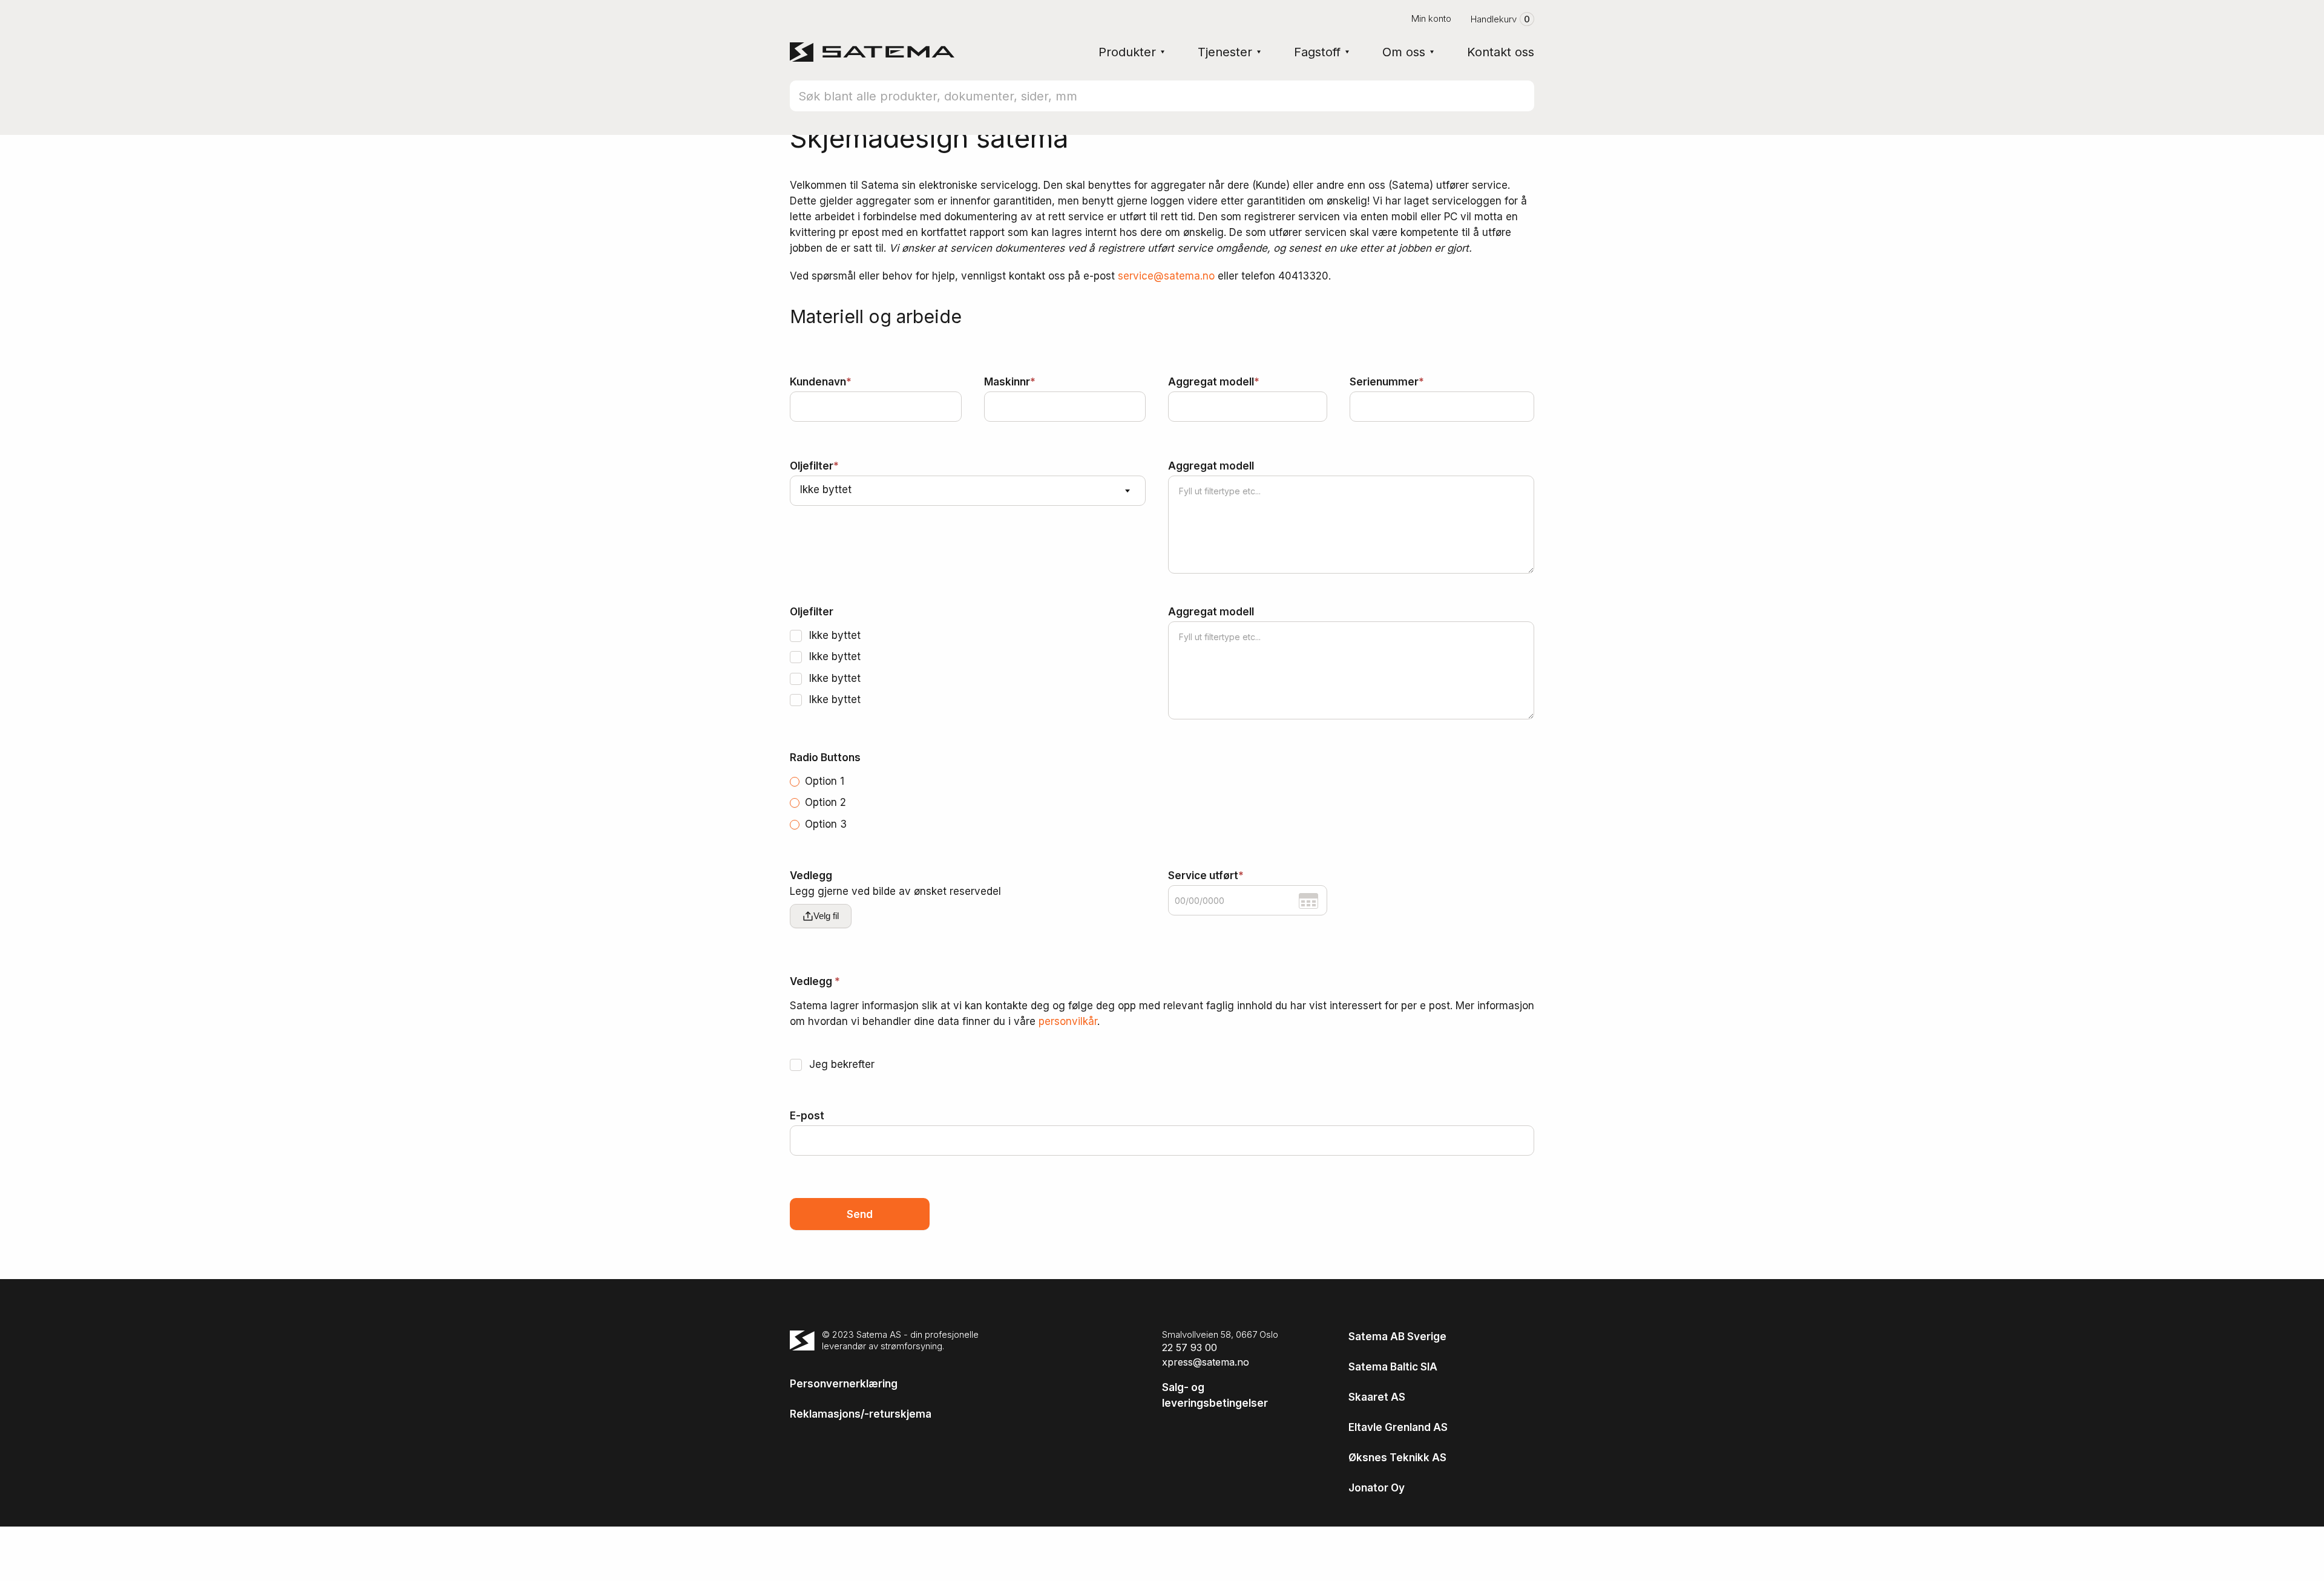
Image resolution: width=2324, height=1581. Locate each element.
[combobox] (968, 491)
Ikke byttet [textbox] (826, 489)
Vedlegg (895, 883)
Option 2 (824, 802)
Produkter (1127, 52)
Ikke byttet (833, 635)
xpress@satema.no (1206, 1362)
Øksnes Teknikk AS (1397, 1458)
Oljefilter (814, 466)
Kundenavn (821, 382)
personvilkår (1068, 1021)
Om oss (1404, 52)
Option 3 (824, 824)
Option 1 (823, 781)
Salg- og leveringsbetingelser (1215, 1395)
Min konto (1431, 18)
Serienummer (1387, 382)
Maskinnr (1010, 382)
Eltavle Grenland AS (1398, 1427)
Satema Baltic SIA (1393, 1367)
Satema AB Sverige (1397, 1337)
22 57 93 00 (1190, 1347)
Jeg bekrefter (840, 1064)
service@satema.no (1166, 276)
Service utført (1206, 876)
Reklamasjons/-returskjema (861, 1414)
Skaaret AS (1377, 1397)
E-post (807, 1116)
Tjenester (1225, 52)
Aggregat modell (1214, 382)
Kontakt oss (1501, 52)
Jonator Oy (1377, 1488)
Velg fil (826, 916)
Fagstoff (1317, 52)
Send (860, 1214)
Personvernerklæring (844, 1384)
